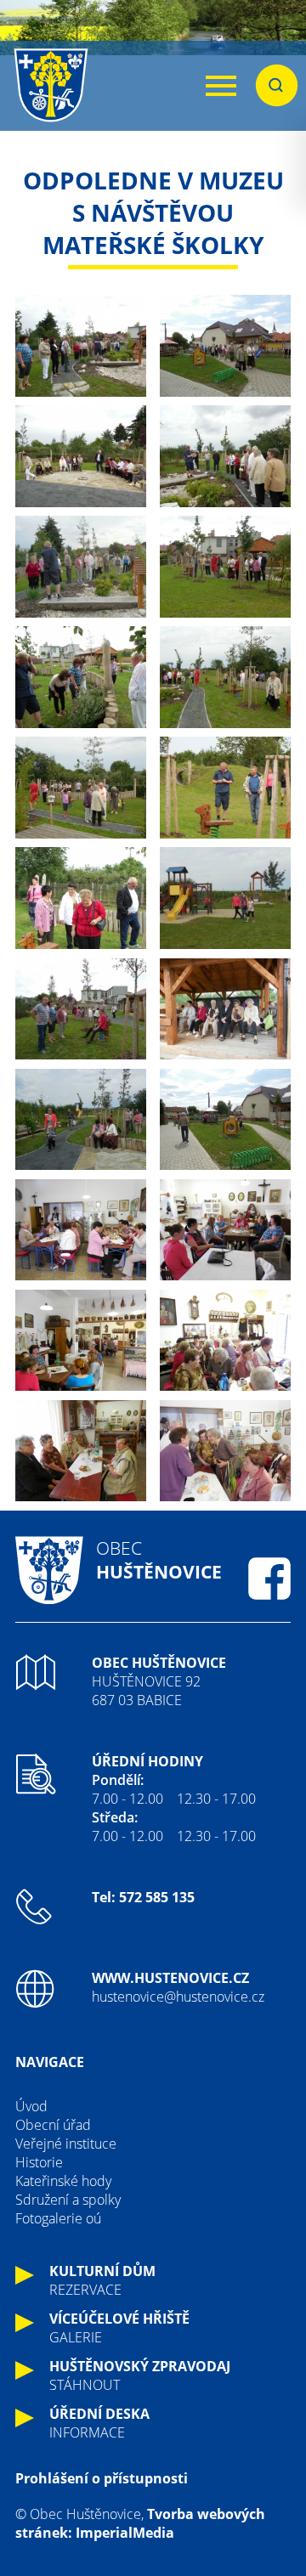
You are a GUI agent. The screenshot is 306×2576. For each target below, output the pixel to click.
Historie (39, 2162)
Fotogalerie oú (58, 2218)
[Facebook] (269, 1579)
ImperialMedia (125, 2533)
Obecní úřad (53, 2125)
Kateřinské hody (63, 2181)
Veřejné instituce (66, 2144)
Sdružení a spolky (68, 2200)
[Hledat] (277, 86)
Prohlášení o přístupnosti (102, 2478)
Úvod (31, 2106)
